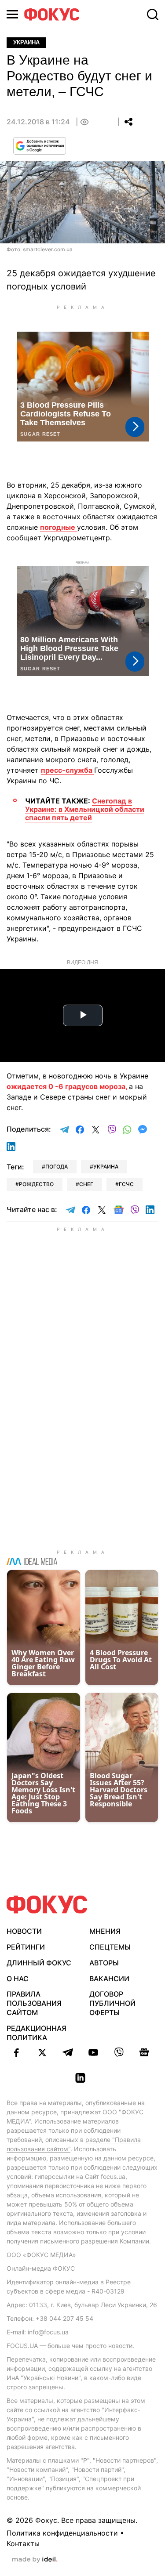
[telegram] (68, 2052)
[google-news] (144, 2052)
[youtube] (93, 2052)
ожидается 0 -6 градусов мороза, (68, 1086)
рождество (36, 1184)
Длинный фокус (39, 1963)
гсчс (126, 1184)
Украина (26, 42)
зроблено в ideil (35, 2560)
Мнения (105, 1931)
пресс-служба (68, 770)
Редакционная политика (37, 2033)
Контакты (23, 2543)
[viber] (119, 2052)
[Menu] (12, 14)
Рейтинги (26, 1947)
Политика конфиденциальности (62, 2533)
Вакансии (109, 1979)
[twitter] (42, 2052)
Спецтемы (110, 1947)
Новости (24, 1931)
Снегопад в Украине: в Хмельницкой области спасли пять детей (85, 809)
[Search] (153, 14)
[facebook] (17, 2052)
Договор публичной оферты (112, 2003)
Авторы (104, 1963)
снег (86, 1184)
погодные (59, 527)
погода (57, 1167)
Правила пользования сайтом (34, 2003)
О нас (18, 1979)
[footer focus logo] (47, 1905)
